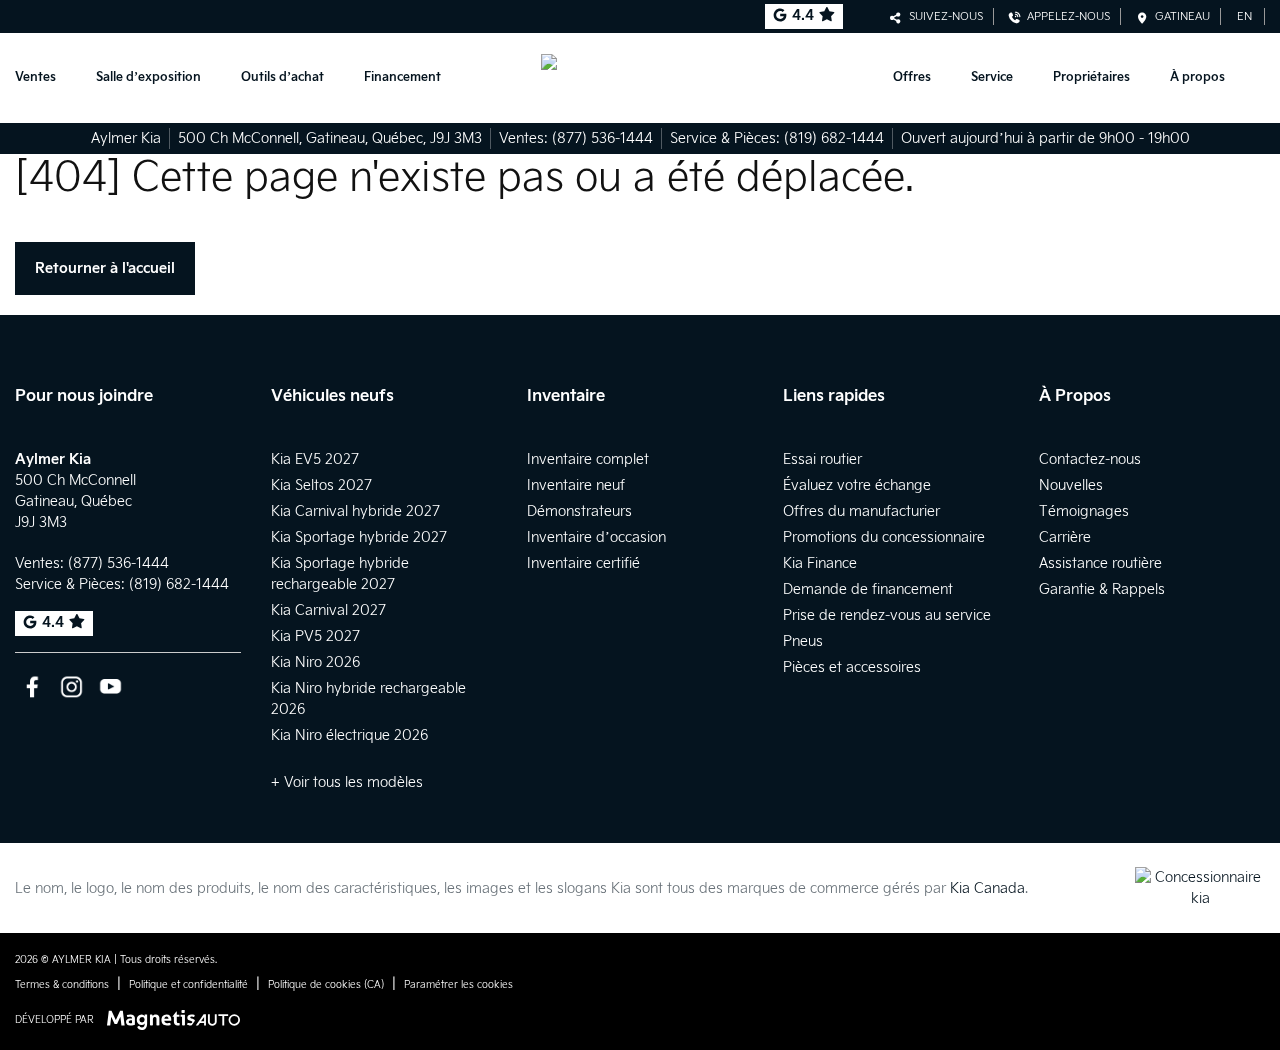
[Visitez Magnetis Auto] (178, 1019)
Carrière (1065, 537)
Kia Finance (820, 563)
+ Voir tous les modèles (347, 782)
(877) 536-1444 (602, 138)
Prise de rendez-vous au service (887, 615)
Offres (912, 77)
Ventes (35, 77)
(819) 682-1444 (834, 138)
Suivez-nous (943, 16)
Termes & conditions (62, 985)
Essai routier (822, 459)
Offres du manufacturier (861, 511)
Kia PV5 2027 (315, 636)
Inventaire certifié (583, 563)
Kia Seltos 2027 (321, 485)
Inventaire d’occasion (596, 537)
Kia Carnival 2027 (328, 610)
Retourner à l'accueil (105, 268)
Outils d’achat (282, 77)
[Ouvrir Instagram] (71, 686)
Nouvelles (1071, 485)
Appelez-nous (1065, 16)
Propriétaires (1091, 77)
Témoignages (1084, 511)
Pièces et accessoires (852, 667)
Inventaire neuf (576, 485)
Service (992, 77)
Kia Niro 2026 (315, 662)
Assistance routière (1100, 563)
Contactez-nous (1090, 459)
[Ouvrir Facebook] (32, 686)
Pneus (803, 641)
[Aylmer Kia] (640, 78)
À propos (1197, 77)
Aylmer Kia (126, 138)
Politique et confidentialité (188, 985)
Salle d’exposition (148, 77)
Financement (402, 77)
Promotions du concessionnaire (884, 537)
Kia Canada (987, 888)
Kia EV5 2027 (315, 459)
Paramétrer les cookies (458, 985)
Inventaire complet (588, 459)
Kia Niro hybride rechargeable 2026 (368, 699)
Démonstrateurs (579, 511)
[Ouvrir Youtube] (110, 686)
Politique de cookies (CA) (326, 985)
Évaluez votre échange (857, 485)
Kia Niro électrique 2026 (349, 735)
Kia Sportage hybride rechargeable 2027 (340, 574)
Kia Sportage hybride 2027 (359, 537)
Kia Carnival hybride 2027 (355, 511)
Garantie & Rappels (1102, 589)
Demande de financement (868, 589)
